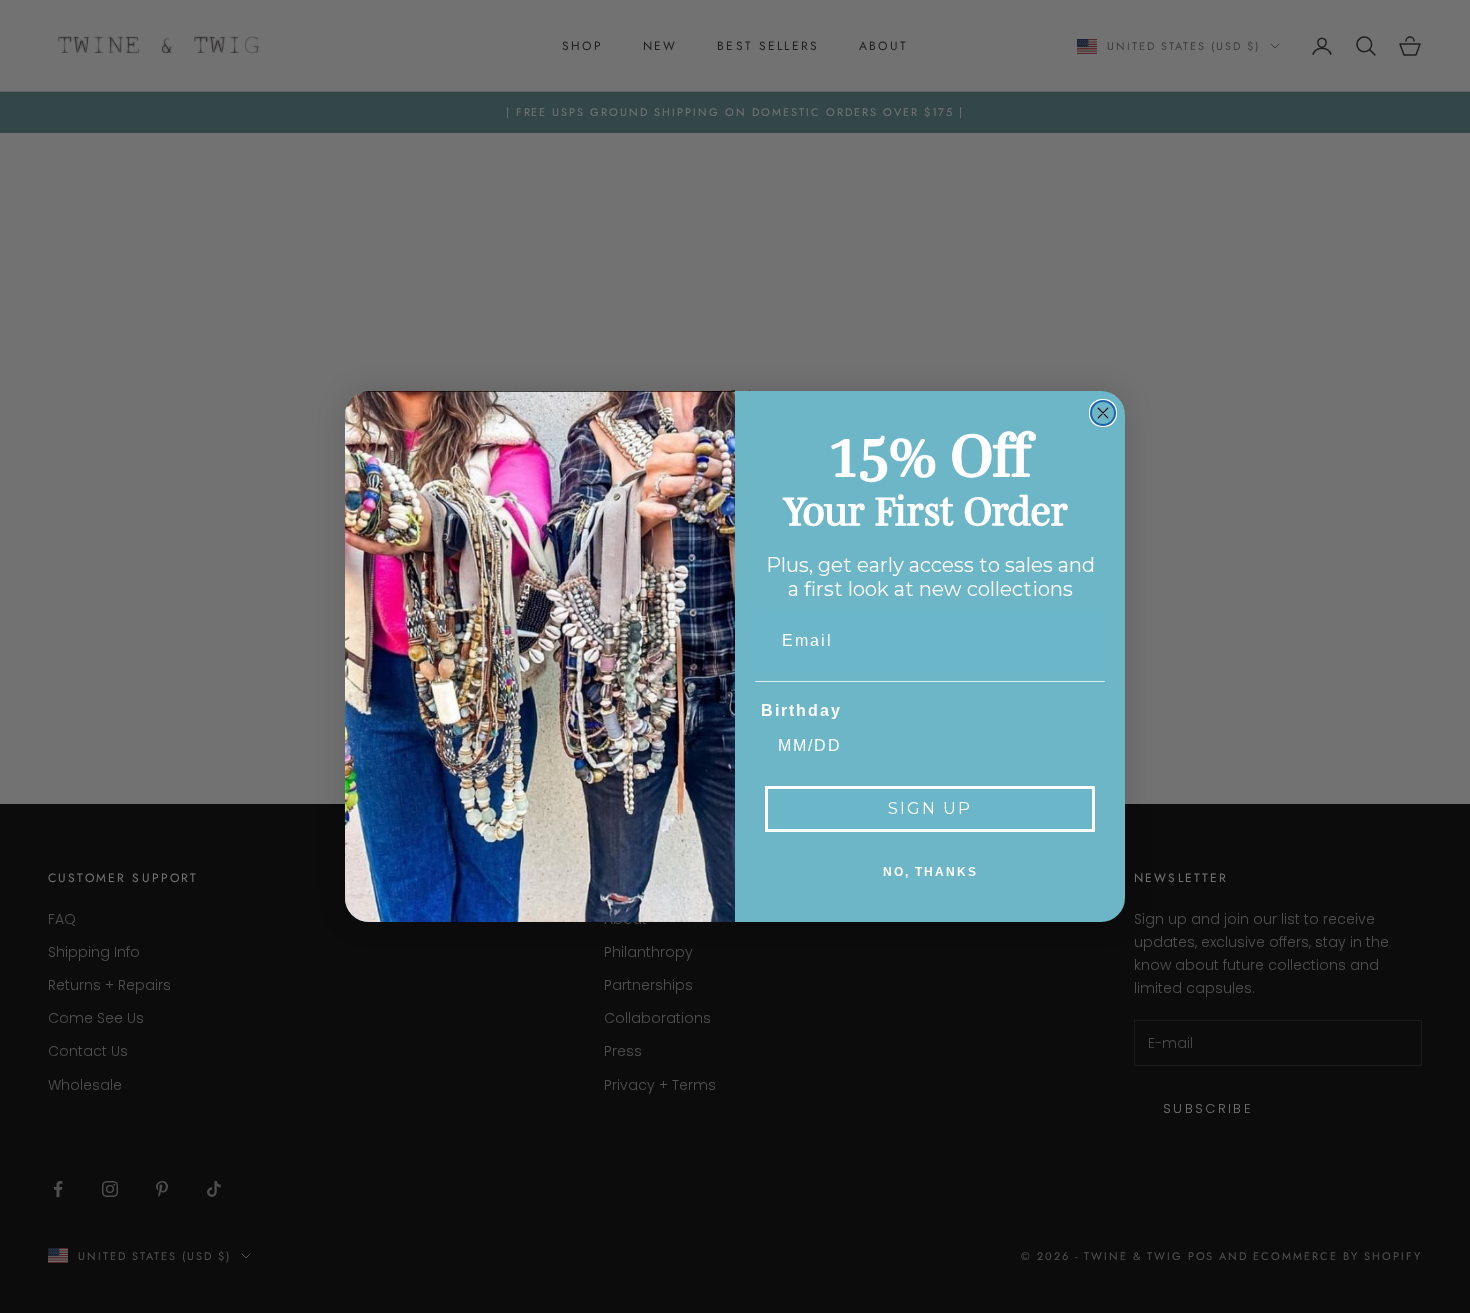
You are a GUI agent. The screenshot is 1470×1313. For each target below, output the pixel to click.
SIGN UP (930, 808)
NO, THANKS (930, 872)
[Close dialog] (1103, 413)
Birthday (801, 710)
